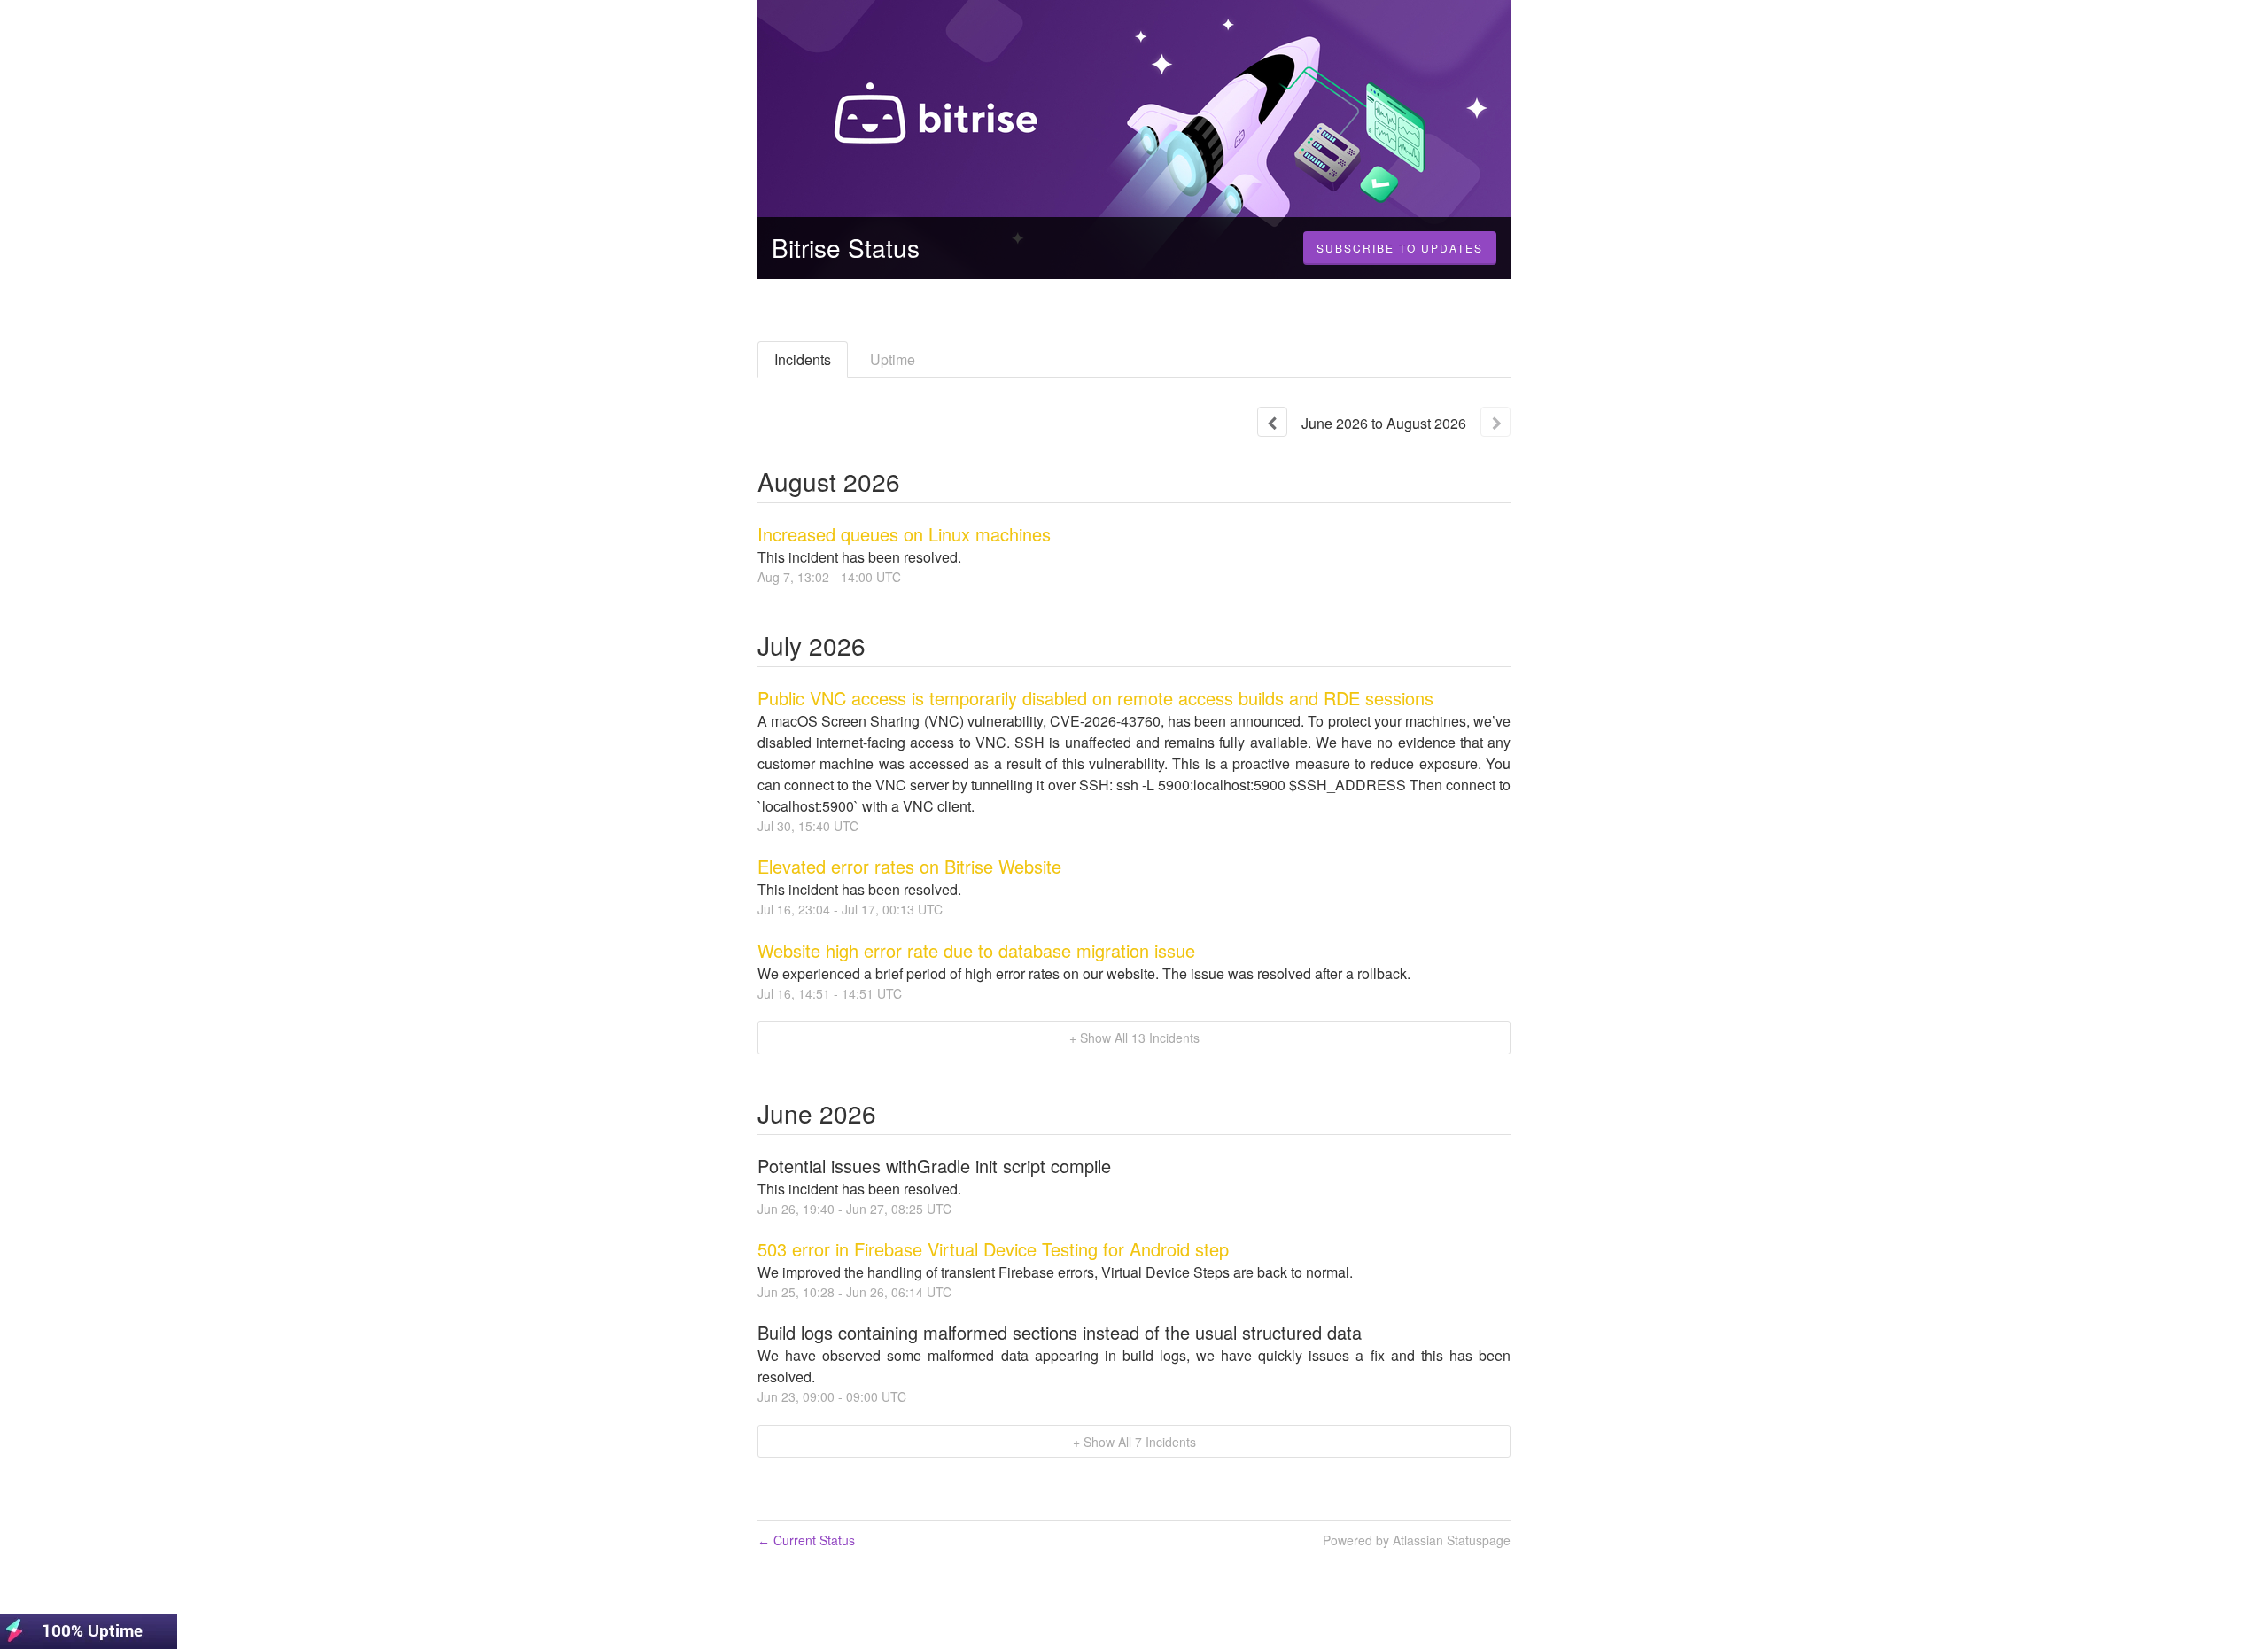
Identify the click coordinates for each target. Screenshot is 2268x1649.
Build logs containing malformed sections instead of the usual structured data (1060, 1332)
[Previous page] (1272, 422)
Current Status (806, 1540)
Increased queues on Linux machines (904, 534)
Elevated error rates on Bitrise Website (909, 866)
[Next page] (1495, 422)
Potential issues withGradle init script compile (934, 1166)
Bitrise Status (846, 247)
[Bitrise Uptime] (89, 1629)
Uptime (893, 359)
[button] (1400, 248)
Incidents (803, 359)
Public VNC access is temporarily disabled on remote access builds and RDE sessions (1095, 698)
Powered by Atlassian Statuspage (1417, 1540)
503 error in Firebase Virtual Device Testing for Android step (993, 1249)
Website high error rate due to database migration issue (976, 950)
